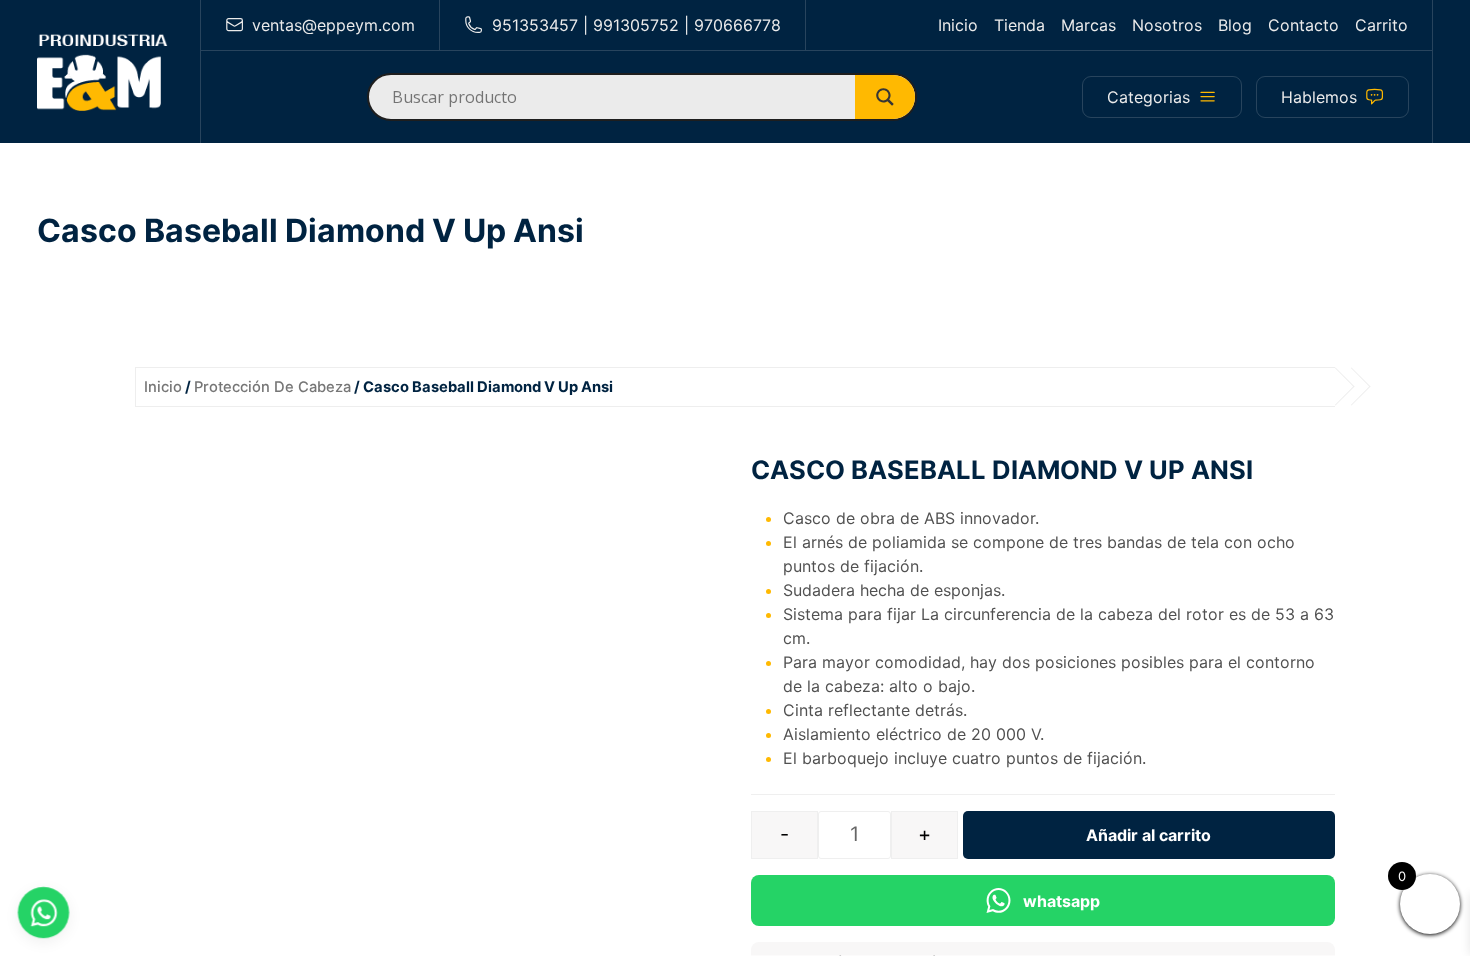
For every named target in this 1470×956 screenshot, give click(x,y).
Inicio (958, 25)
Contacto (1303, 25)
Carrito (1381, 25)
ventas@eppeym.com (333, 25)
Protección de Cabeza (272, 387)
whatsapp (1061, 901)
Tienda (1019, 25)
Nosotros (1167, 25)
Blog (1235, 25)
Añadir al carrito (1148, 835)
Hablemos (1319, 97)
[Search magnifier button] (893, 97)
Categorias (1148, 97)
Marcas (1088, 25)
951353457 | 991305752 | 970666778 (636, 25)
